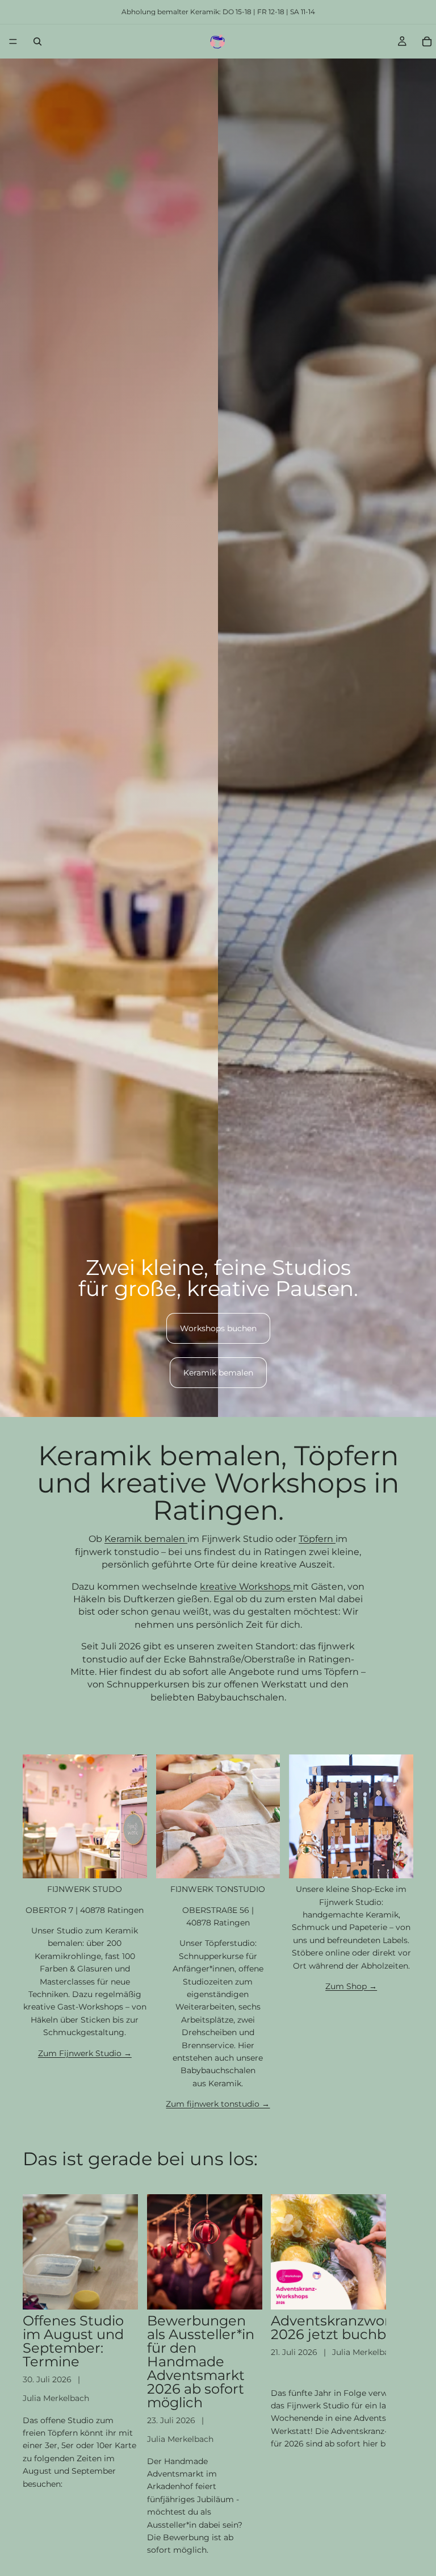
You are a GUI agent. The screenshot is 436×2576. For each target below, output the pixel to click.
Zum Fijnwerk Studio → (85, 2053)
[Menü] (13, 41)
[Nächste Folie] (401, 2375)
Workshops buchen (218, 1328)
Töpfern (317, 1539)
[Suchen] (37, 41)
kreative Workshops (246, 1587)
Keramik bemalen (218, 1373)
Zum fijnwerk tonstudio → (218, 2104)
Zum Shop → (351, 1986)
